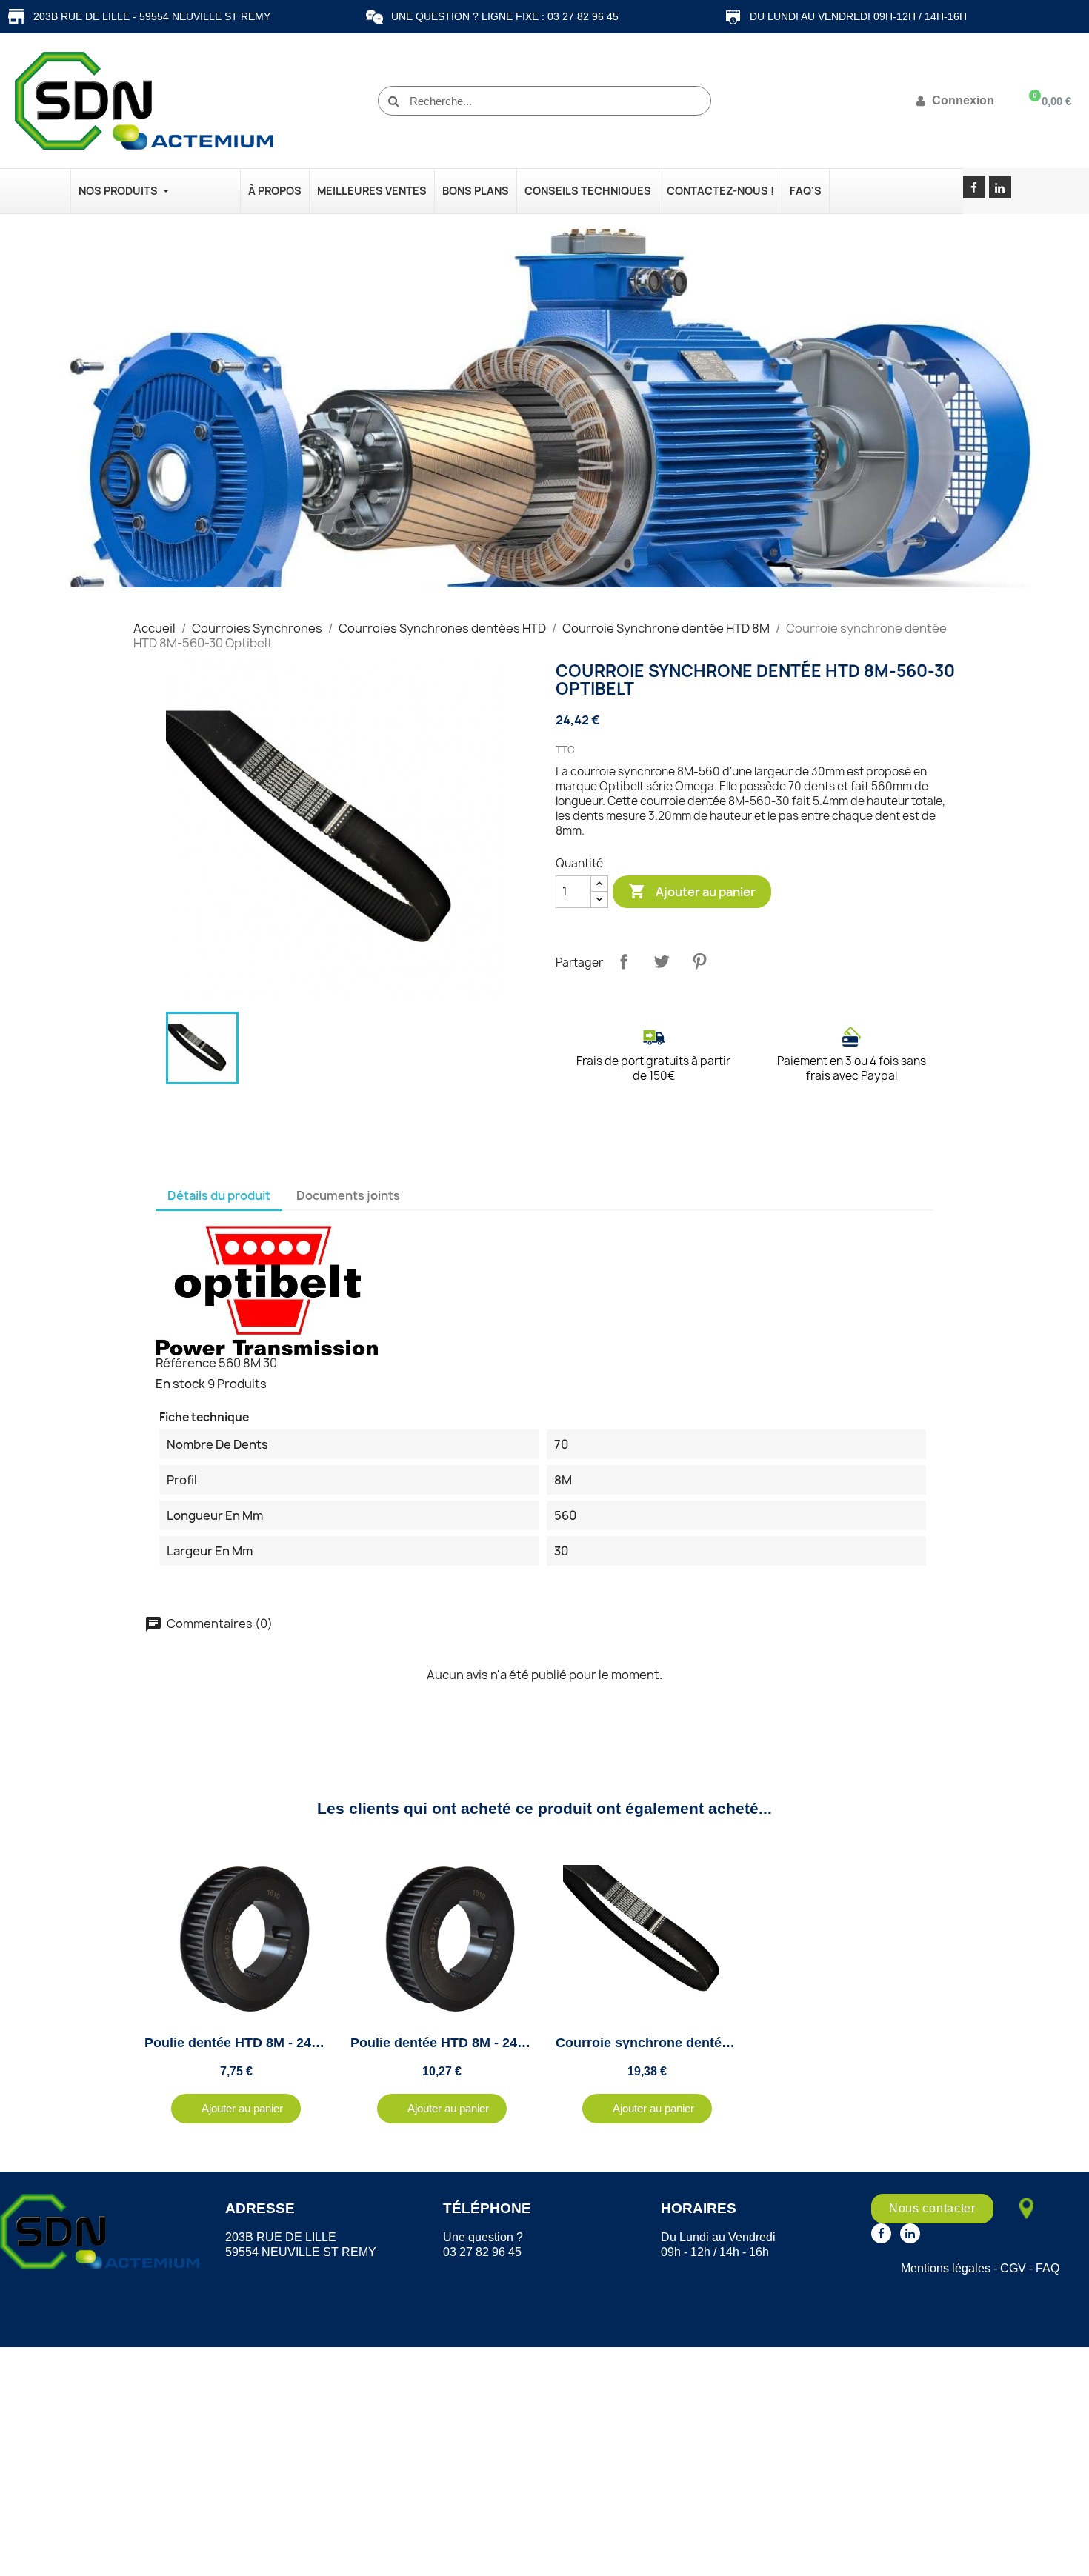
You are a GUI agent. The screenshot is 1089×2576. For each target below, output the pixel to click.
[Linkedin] (1000, 187)
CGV (1013, 2268)
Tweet (662, 961)
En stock (180, 1384)
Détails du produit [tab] (219, 1195)
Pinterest (699, 961)
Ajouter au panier (692, 891)
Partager (624, 961)
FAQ (1048, 2268)
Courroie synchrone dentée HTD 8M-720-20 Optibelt (719, 2043)
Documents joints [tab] (348, 1195)
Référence (186, 1363)
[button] (236, 2109)
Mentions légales (946, 2268)
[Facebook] (974, 187)
